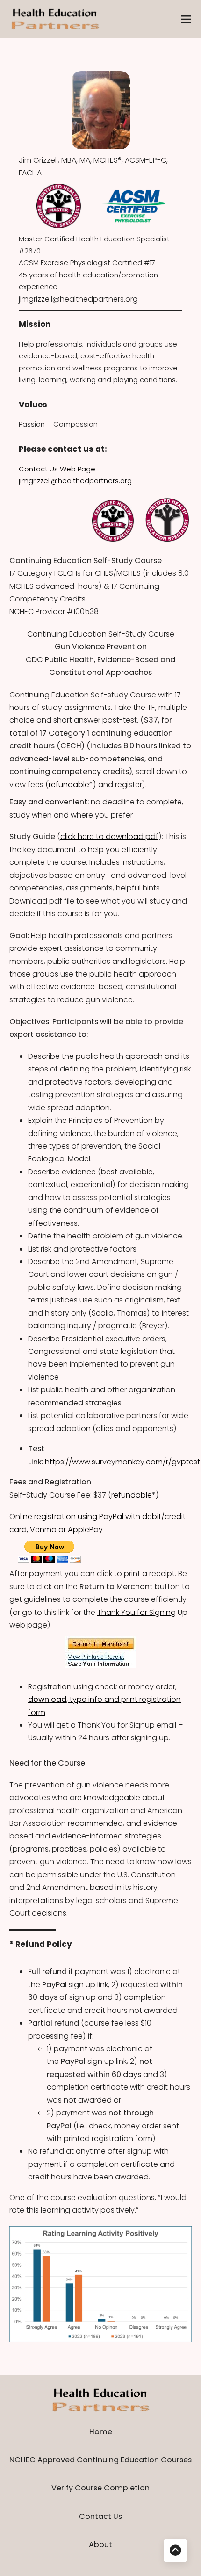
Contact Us (100, 2516)
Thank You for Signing (136, 1612)
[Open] (186, 19)
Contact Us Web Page (57, 469)
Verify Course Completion (100, 2488)
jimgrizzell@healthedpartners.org (78, 299)
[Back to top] (175, 2550)
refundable (69, 785)
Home (101, 2432)
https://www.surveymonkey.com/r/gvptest (122, 1462)
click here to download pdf (109, 836)
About (100, 2544)
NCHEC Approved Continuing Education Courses (100, 2460)
